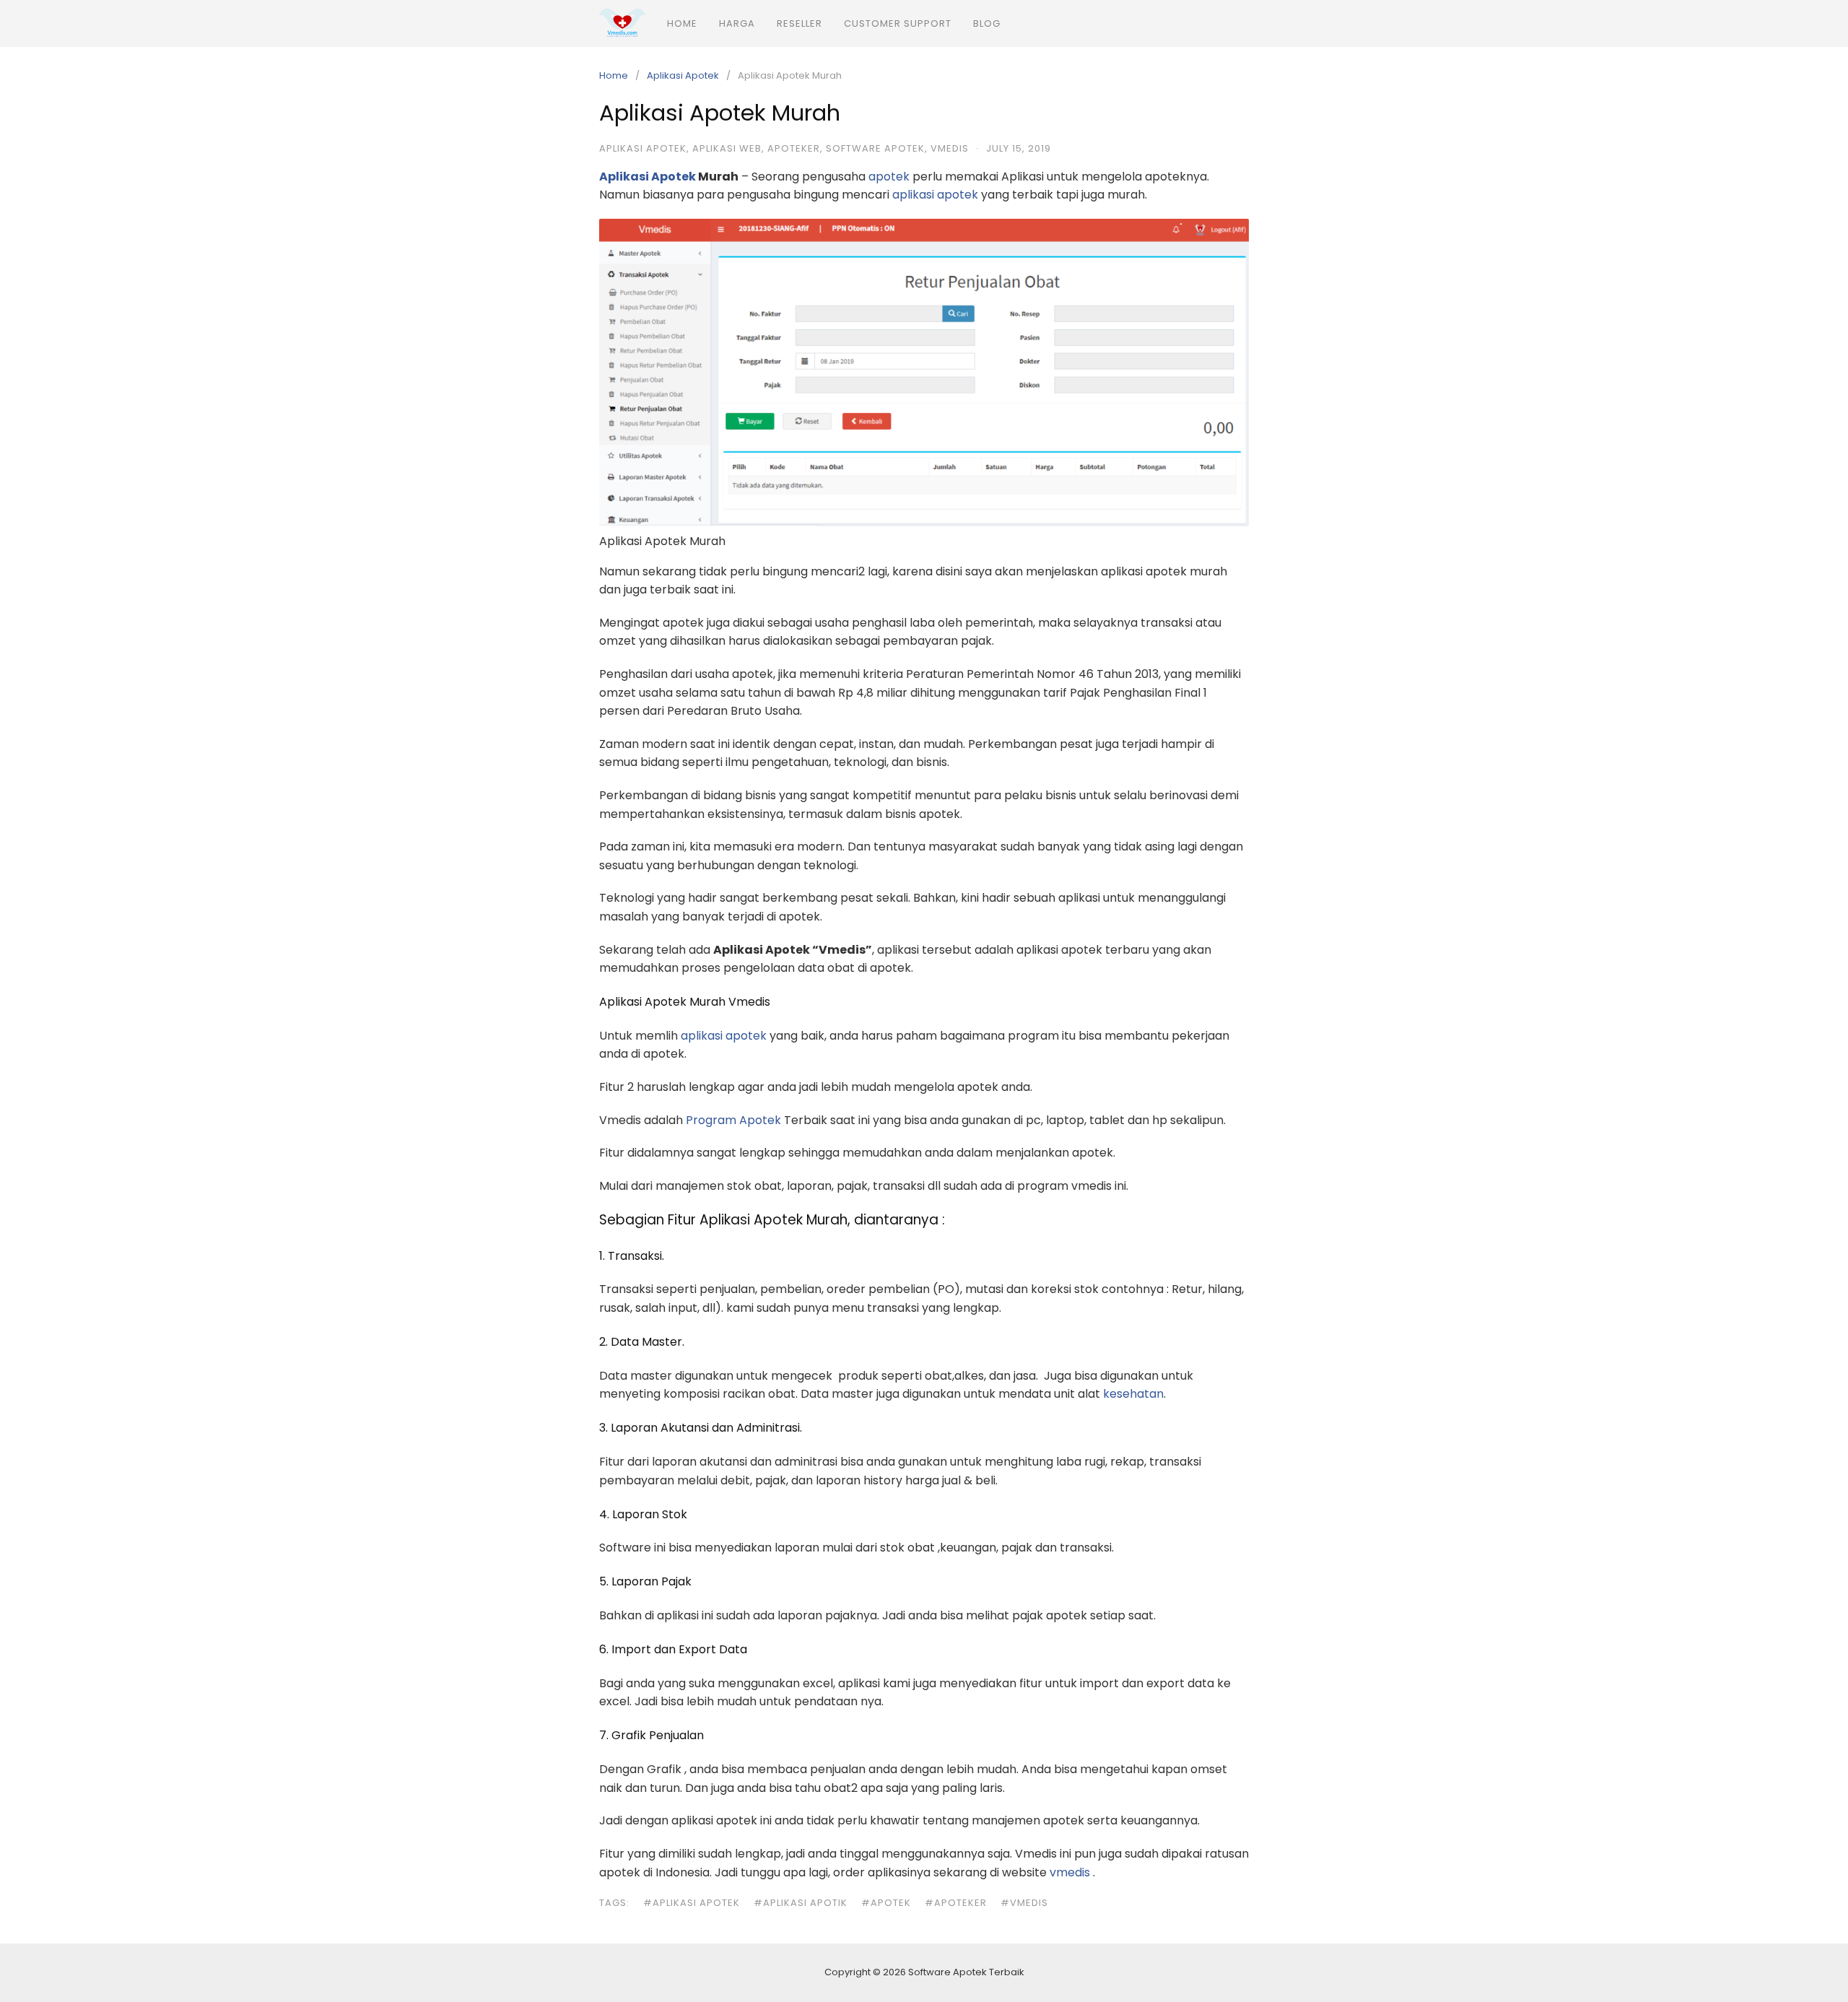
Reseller (799, 23)
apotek (889, 177)
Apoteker (794, 148)
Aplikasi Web (727, 148)
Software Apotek (875, 148)
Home (682, 23)
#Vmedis (1024, 1903)
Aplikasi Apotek (683, 75)
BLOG (987, 23)
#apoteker (956, 1903)
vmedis (950, 148)
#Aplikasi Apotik (801, 1903)
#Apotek (886, 1903)
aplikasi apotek (935, 195)
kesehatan (1133, 1394)
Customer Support (898, 23)
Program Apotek (733, 1120)
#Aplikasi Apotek (692, 1903)
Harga (737, 23)
